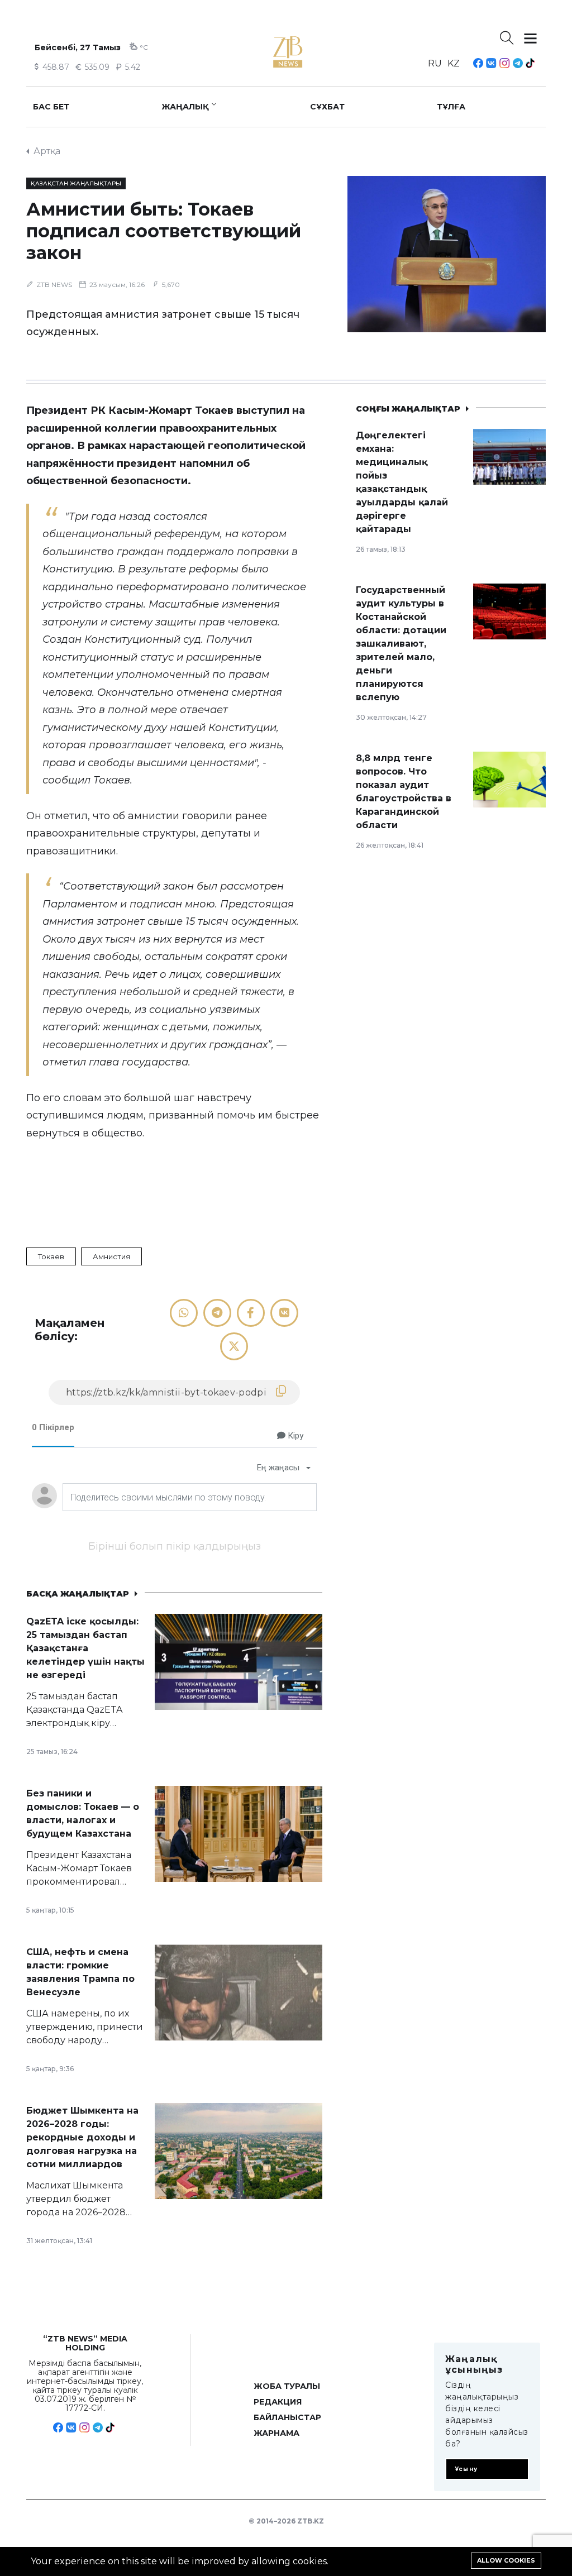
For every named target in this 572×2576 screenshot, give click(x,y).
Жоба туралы (287, 2386)
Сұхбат (327, 107)
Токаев (51, 1256)
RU (435, 63)
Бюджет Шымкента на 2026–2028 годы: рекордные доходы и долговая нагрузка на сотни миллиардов (82, 2137)
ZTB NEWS (54, 285)
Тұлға (451, 107)
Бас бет (51, 107)
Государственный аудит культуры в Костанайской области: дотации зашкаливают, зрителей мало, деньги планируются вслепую (401, 644)
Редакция (278, 2402)
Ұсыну (466, 2469)
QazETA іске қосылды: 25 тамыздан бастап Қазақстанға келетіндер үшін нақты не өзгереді (85, 1648)
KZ (454, 63)
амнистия (111, 1256)
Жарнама (277, 2433)
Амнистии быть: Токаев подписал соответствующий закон (164, 231)
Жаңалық (185, 107)
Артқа (47, 151)
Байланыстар (287, 2417)
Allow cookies (506, 2560)
